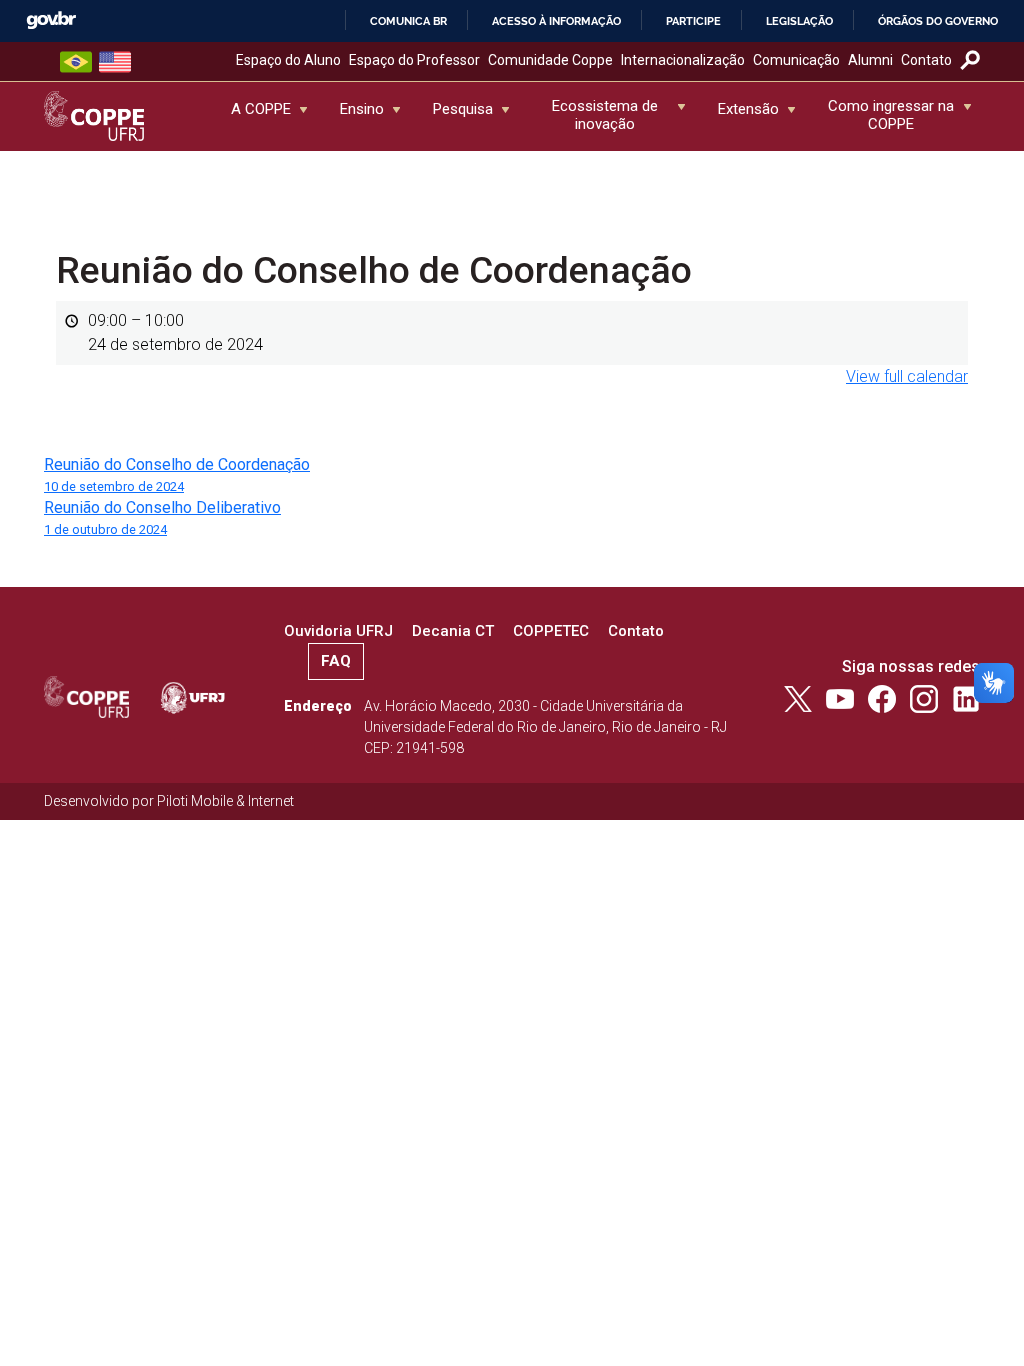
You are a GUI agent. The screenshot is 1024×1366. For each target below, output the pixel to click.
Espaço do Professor (414, 60)
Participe (693, 21)
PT (76, 62)
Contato (926, 60)
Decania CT (453, 631)
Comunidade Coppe (550, 60)
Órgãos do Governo (938, 21)
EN (115, 62)
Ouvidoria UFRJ (338, 631)
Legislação (799, 21)
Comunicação (796, 60)
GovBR (51, 20)
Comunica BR (408, 21)
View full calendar (907, 376)
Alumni (870, 60)
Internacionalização (683, 60)
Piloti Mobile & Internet (225, 801)
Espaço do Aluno (288, 60)
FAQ (336, 661)
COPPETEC (551, 631)
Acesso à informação (556, 21)
